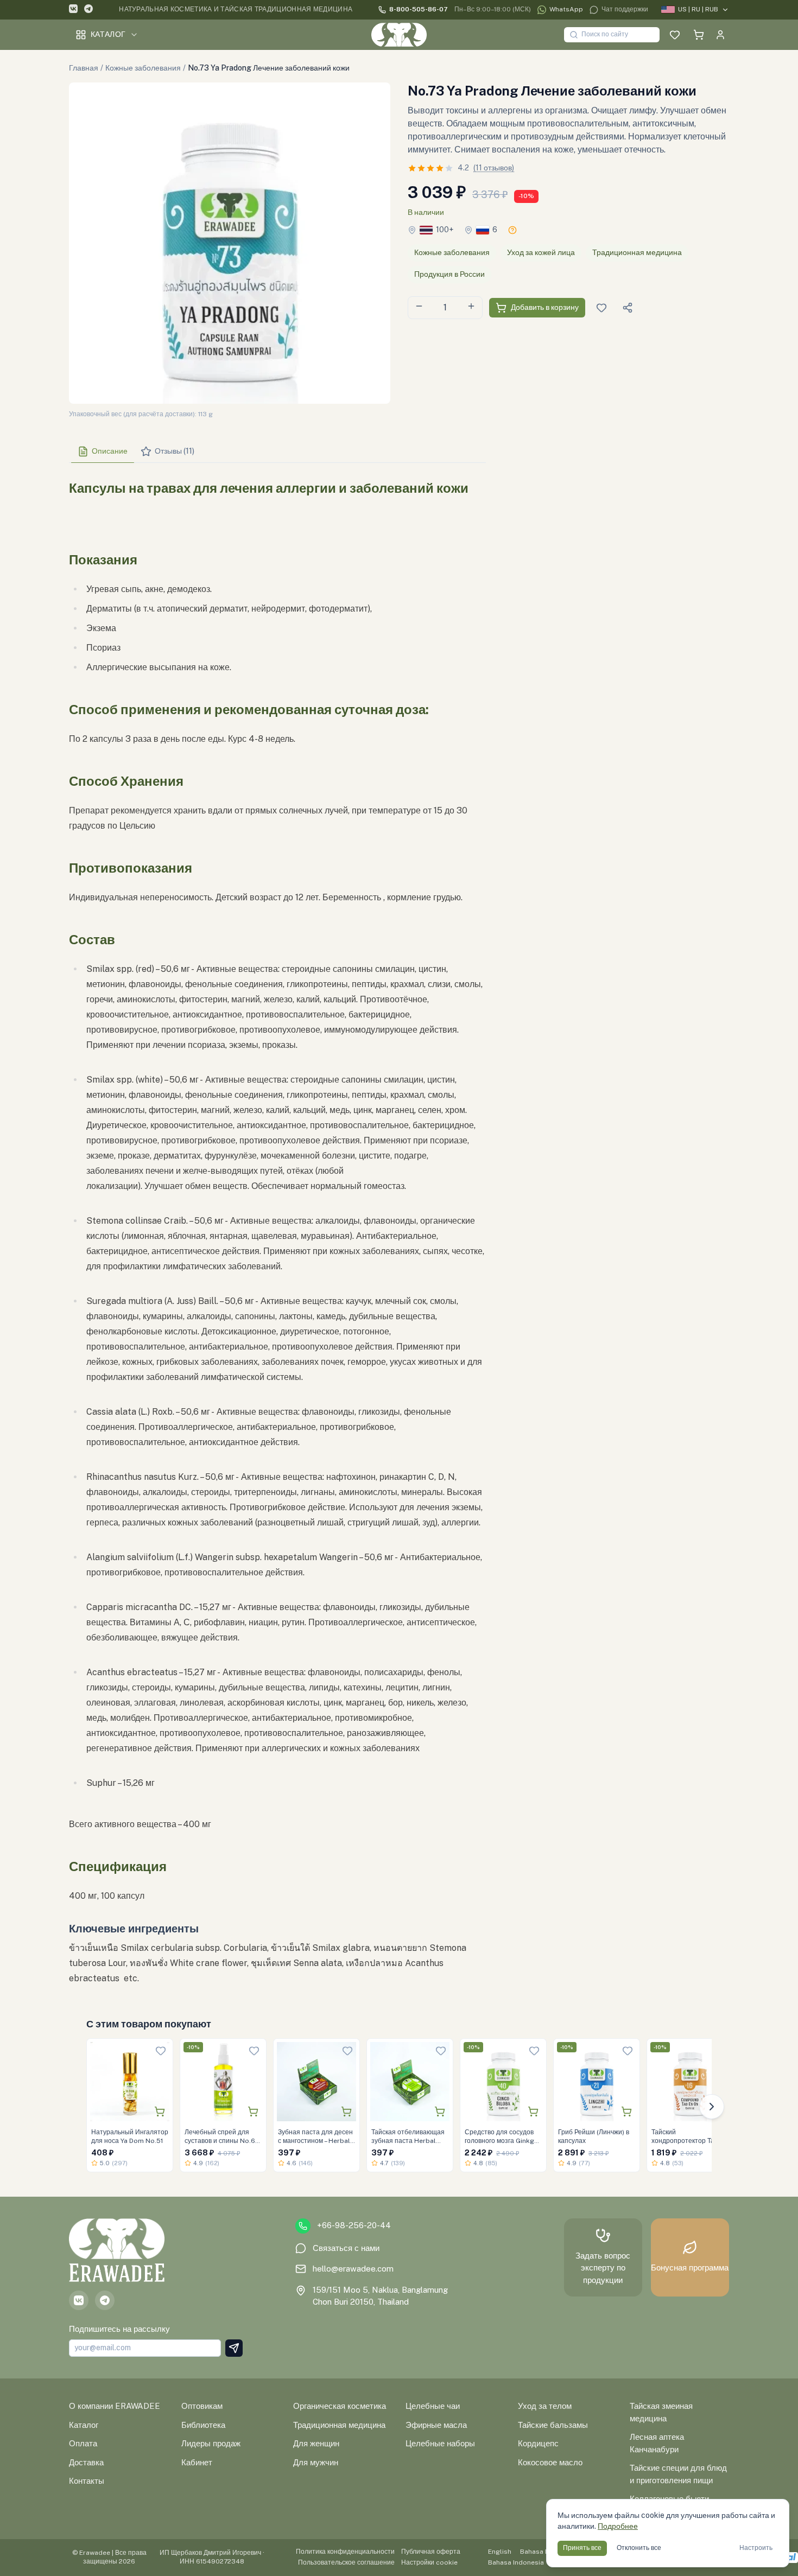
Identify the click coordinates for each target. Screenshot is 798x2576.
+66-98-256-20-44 (354, 2225)
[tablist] (277, 452)
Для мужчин (316, 2462)
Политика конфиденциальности (345, 2552)
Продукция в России (449, 274)
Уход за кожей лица (541, 252)
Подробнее (618, 2526)
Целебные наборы (440, 2443)
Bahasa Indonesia (516, 2562)
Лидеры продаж (211, 2443)
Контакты (87, 2481)
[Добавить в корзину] (160, 2111)
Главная (84, 68)
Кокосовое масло (550, 2462)
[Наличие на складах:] (512, 230)
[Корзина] (699, 35)
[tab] (103, 451)
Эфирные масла (436, 2425)
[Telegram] (88, 10)
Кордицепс (538, 2443)
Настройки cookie (429, 2562)
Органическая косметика (340, 2406)
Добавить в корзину (545, 307)
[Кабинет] (720, 35)
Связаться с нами (346, 2248)
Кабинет (197, 2462)
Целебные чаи (433, 2406)
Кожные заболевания (143, 68)
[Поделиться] (628, 308)
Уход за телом (545, 2406)
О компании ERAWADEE (115, 2406)
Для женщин (316, 2443)
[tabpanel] (277, 1229)
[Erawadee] (399, 35)
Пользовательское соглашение (346, 2562)
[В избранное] (161, 2051)
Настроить (756, 2548)
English (500, 2552)
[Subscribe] (234, 2348)
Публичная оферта (431, 2552)
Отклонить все (639, 2548)
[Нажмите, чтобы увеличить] (230, 243)
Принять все (582, 2548)
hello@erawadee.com (353, 2269)
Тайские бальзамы (553, 2425)
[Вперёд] (712, 2107)
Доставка (86, 2462)
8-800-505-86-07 (419, 9)
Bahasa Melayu (544, 2552)
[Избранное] (675, 35)
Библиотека (203, 2425)
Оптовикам (202, 2406)
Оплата (83, 2443)
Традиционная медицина (637, 252)
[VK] (73, 10)
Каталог (108, 34)
